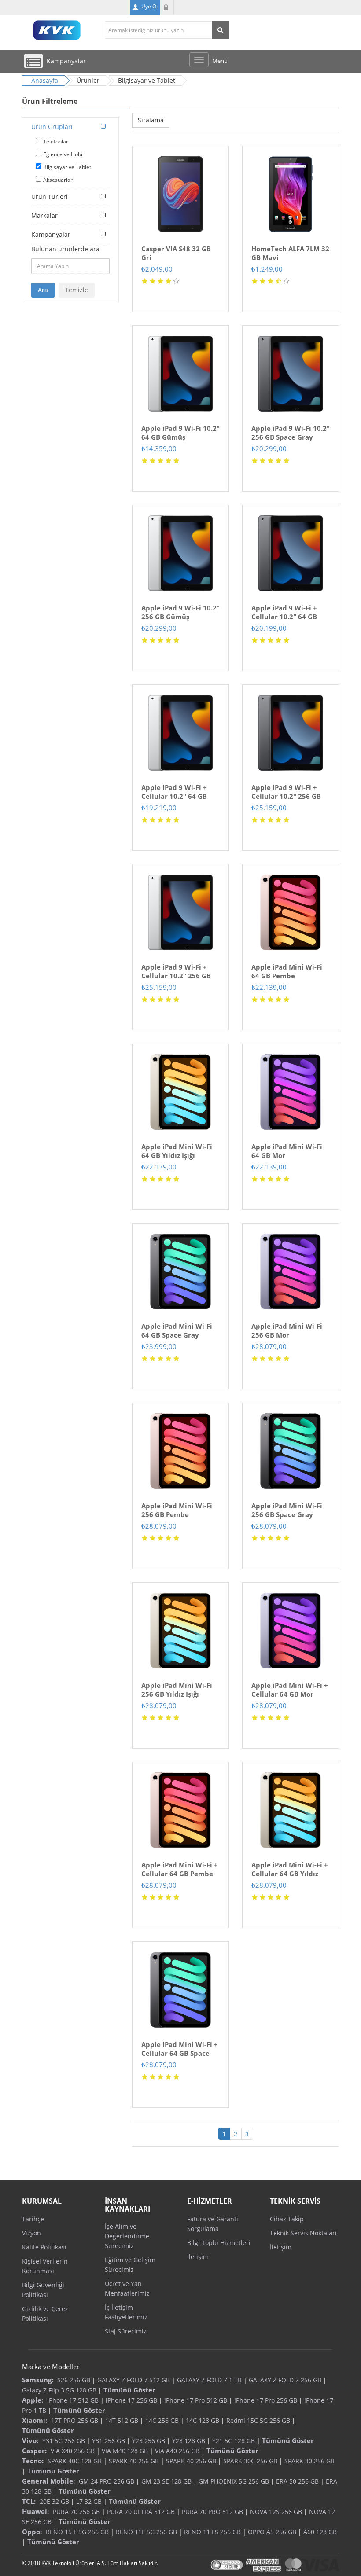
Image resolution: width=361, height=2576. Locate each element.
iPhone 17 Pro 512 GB (196, 2400)
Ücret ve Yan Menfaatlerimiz (127, 2288)
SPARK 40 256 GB (134, 2461)
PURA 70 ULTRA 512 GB (141, 2512)
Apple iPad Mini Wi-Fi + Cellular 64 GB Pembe (180, 1869)
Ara (43, 290)
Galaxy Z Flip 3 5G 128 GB (59, 2390)
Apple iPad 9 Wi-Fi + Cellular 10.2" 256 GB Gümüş (176, 976)
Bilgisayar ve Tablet (67, 167)
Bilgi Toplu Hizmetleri (219, 2243)
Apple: (33, 2400)
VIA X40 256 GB (73, 2451)
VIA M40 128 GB (125, 2451)
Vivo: (30, 2440)
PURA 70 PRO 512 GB (212, 2512)
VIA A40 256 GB (177, 2451)
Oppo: (32, 2532)
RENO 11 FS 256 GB (212, 2532)
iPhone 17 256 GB (131, 2400)
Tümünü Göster (129, 2390)
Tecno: (33, 2461)
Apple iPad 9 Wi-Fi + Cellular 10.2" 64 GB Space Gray (284, 617)
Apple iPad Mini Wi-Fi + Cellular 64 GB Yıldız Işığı (290, 1874)
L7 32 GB (89, 2501)
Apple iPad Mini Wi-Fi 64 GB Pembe (287, 971)
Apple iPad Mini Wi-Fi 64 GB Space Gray (177, 1330)
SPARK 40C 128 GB (75, 2461)
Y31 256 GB (109, 2441)
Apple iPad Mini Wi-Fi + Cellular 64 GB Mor (290, 1690)
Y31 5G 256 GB (64, 2441)
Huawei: (35, 2511)
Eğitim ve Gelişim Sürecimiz (130, 2265)
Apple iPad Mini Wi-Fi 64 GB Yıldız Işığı (177, 1151)
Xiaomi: (35, 2420)
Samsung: (38, 2380)
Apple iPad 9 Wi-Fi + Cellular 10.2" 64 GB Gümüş (174, 796)
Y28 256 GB (149, 2441)
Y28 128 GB (189, 2441)
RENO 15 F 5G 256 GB (77, 2532)
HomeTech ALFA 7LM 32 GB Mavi (290, 253)
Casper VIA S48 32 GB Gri (176, 253)
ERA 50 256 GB (297, 2481)
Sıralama (151, 120)
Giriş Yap (167, 7)
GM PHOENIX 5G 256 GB (234, 2481)
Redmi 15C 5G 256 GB (258, 2420)
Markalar (44, 215)
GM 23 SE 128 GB (166, 2481)
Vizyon (31, 2233)
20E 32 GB (54, 2501)
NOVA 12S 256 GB (276, 2512)
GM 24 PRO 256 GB (107, 2481)
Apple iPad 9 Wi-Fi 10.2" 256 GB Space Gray (291, 433)
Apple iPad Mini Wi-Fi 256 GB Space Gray (287, 1510)
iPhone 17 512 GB (73, 2400)
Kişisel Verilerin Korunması (45, 2266)
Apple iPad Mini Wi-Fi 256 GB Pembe (177, 1510)
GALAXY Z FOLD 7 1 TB (209, 2380)
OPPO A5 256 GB (272, 2532)
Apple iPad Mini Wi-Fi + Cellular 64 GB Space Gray (180, 2053)
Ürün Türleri (50, 197)
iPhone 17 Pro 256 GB (266, 2400)
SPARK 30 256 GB (309, 2461)
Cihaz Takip (287, 2219)
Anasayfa (45, 80)
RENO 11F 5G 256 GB (146, 2532)
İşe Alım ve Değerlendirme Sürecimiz (127, 2236)
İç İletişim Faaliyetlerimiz (126, 2312)
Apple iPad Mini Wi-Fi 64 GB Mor (287, 1151)
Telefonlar (56, 141)
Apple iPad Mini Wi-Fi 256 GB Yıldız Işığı (177, 1690)
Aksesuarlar (58, 180)
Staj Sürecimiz (126, 2331)
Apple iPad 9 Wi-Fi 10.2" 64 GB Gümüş (180, 433)
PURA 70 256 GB (76, 2512)
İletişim (198, 2257)
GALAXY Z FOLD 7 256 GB (285, 2380)
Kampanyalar (51, 234)
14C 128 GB (203, 2420)
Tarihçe (33, 2219)
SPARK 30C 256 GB (250, 2461)
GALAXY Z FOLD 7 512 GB (134, 2380)
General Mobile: (48, 2481)
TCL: (29, 2501)
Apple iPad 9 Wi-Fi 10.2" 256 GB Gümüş (180, 612)
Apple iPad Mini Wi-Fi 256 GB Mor (287, 1330)
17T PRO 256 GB (75, 2420)
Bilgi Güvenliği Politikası (43, 2290)
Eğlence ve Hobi (63, 154)
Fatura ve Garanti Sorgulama (213, 2224)
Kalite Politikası (44, 2247)
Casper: (34, 2451)
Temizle (77, 290)
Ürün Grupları (52, 127)
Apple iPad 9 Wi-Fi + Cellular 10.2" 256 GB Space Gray (286, 796)
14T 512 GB (122, 2420)
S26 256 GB (74, 2380)
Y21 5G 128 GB (234, 2441)
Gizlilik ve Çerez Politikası (45, 2313)
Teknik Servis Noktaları (303, 2233)
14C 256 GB (162, 2420)
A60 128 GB (320, 2532)
